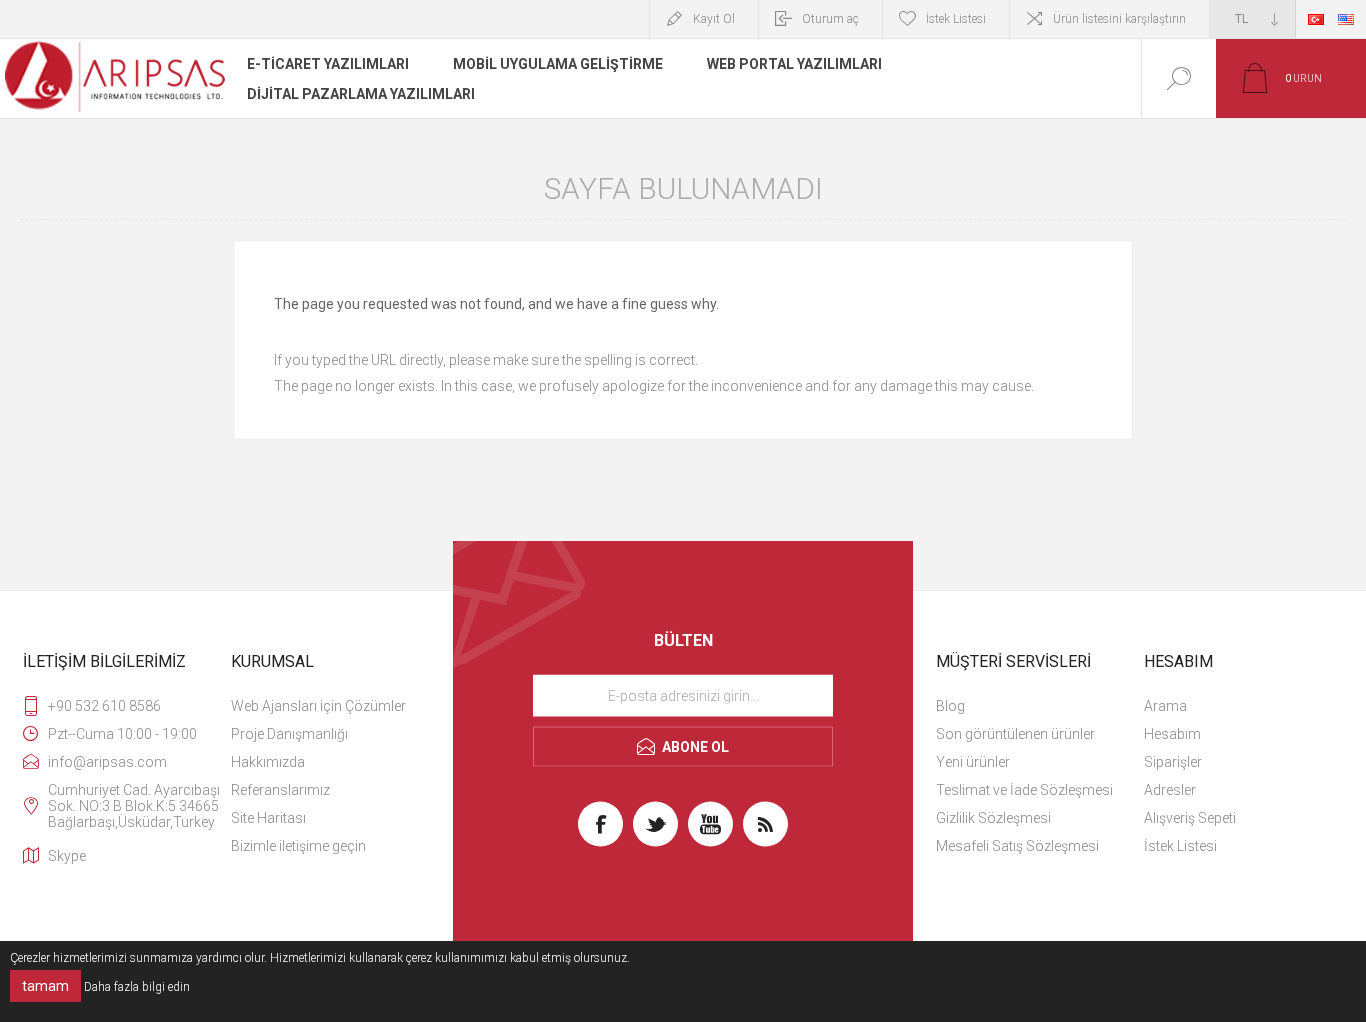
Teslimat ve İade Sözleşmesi (1024, 790)
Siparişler (1173, 762)
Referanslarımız (280, 790)
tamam (45, 986)
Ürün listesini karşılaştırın (1119, 19)
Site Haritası (268, 818)
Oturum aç (830, 19)
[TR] (1316, 19)
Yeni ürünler (973, 762)
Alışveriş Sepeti (1190, 818)
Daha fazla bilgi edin (137, 987)
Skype (67, 856)
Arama (1165, 706)
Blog (950, 706)
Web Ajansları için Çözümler (318, 706)
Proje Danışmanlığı (289, 734)
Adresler (1170, 790)
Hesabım (1172, 734)
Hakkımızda (268, 762)
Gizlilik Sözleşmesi (993, 818)
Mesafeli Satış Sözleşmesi (1017, 846)
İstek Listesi (1180, 846)
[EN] (1346, 19)
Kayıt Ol (714, 19)
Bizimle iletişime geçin (298, 846)
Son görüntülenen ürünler (1015, 734)
